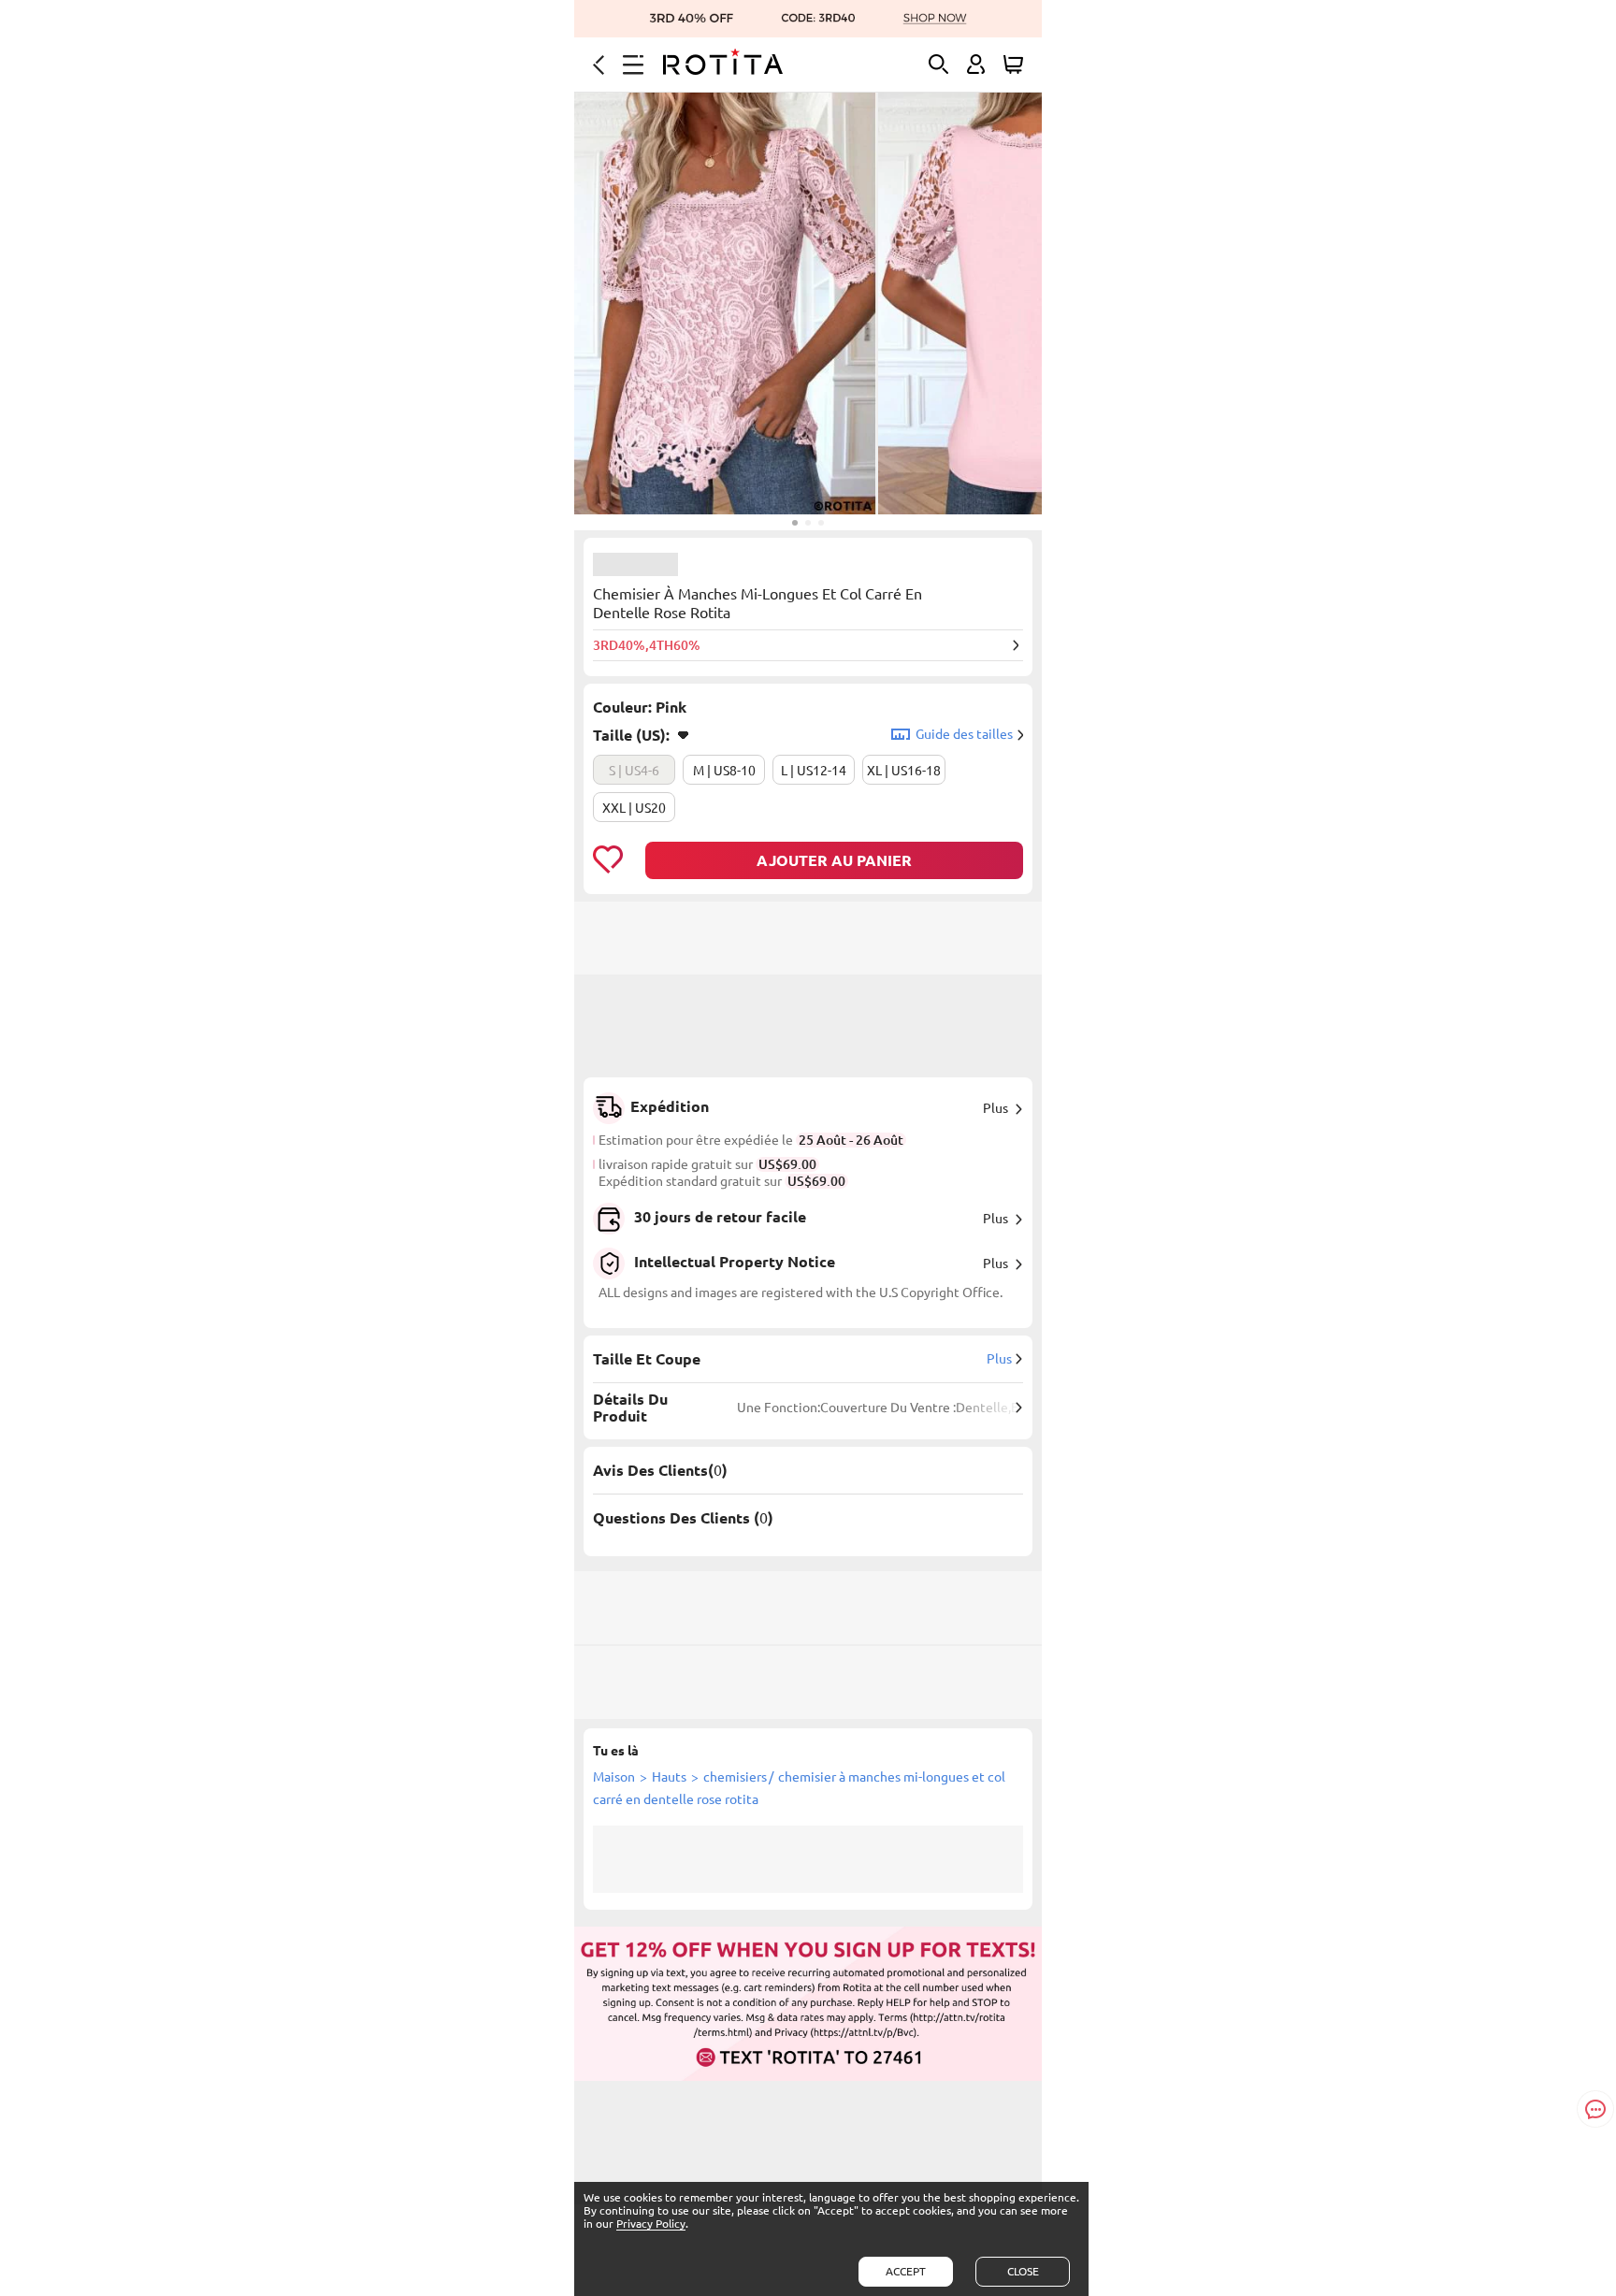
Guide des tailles (964, 734)
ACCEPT (906, 2271)
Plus (996, 1108)
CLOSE (1023, 2271)
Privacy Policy (651, 2224)
